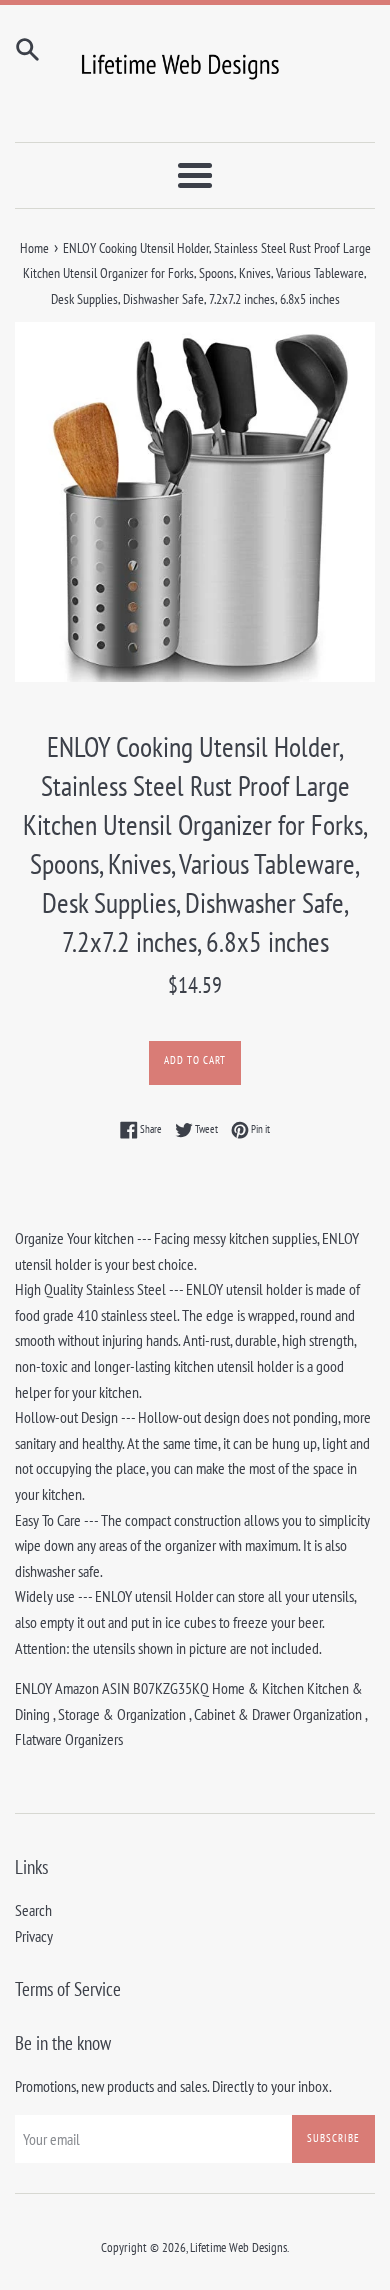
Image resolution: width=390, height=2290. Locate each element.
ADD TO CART (195, 1060)
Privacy (34, 1936)
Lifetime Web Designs (238, 2247)
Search (33, 1910)
